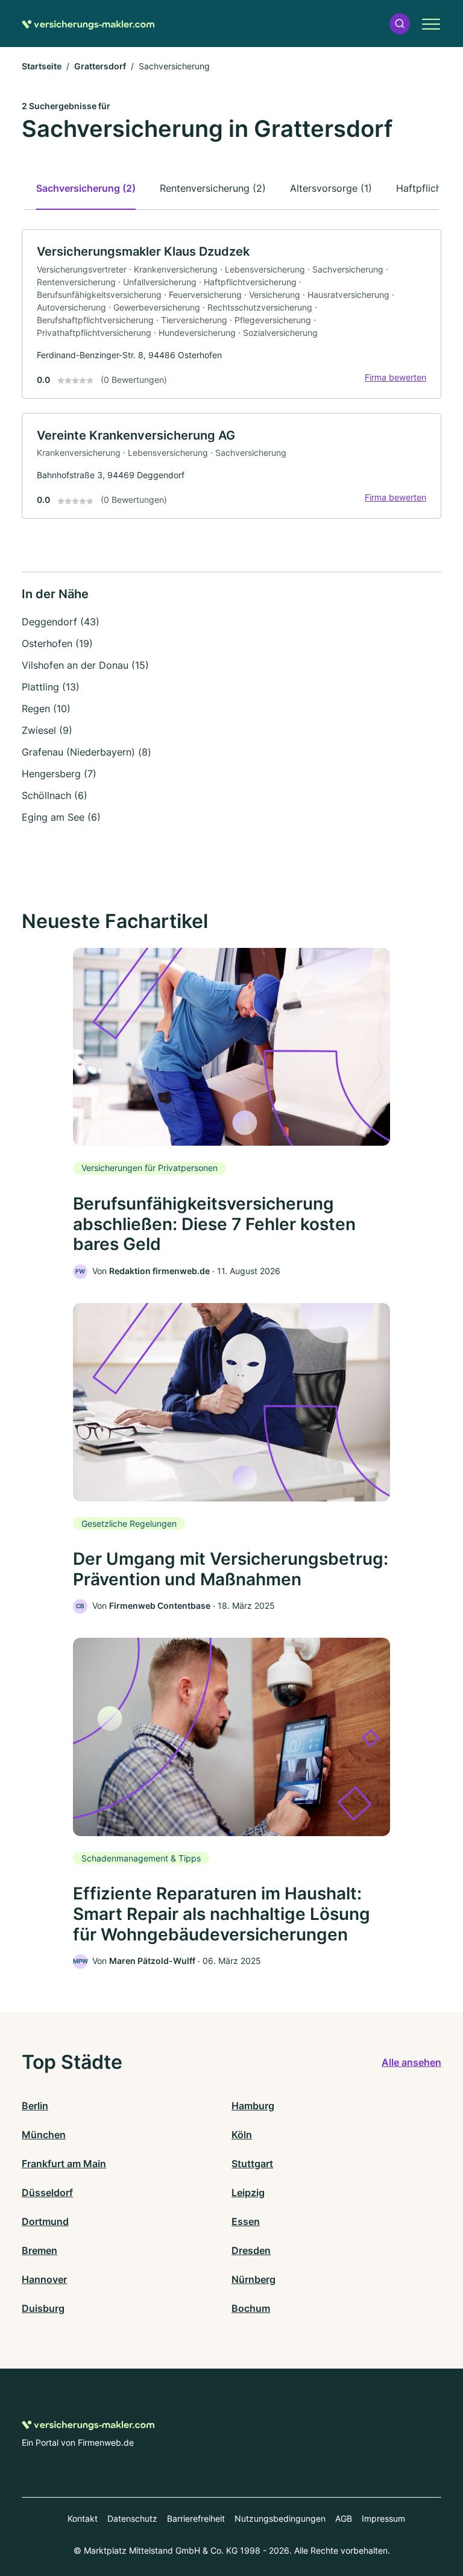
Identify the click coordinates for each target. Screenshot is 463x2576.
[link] (231, 314)
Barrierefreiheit (196, 2518)
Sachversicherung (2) (86, 188)
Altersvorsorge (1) (331, 188)
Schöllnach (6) (55, 795)
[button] (400, 24)
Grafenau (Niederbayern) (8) (87, 752)
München (44, 2135)
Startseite (42, 66)
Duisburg (43, 2308)
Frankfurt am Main (64, 2164)
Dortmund (45, 2221)
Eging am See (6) (61, 817)
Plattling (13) (51, 687)
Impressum (383, 2518)
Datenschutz (132, 2518)
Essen (246, 2221)
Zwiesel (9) (47, 730)
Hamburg (253, 2106)
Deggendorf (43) (61, 622)
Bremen (39, 2250)
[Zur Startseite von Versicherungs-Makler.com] (88, 24)
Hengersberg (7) (59, 774)
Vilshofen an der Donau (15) (85, 665)
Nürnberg (254, 2279)
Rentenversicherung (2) (213, 188)
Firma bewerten (395, 377)
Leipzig (248, 2192)
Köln (242, 2135)
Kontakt (83, 2518)
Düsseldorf (47, 2192)
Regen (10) (46, 709)
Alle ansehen (411, 2062)
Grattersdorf (100, 66)
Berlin (35, 2106)
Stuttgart (252, 2164)
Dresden (251, 2250)
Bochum (251, 2308)
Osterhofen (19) (57, 643)
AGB (344, 2518)
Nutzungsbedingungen (280, 2518)
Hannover (44, 2279)
